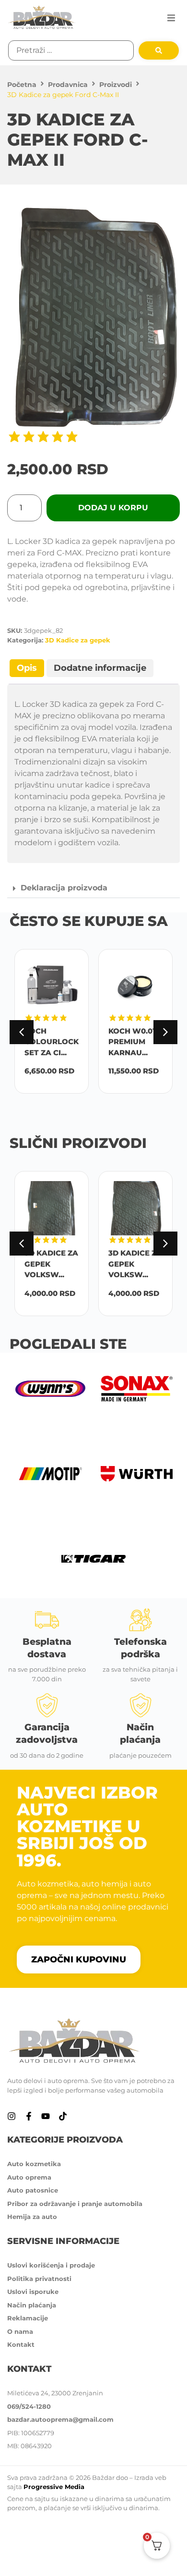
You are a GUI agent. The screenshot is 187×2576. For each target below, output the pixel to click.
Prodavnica (68, 85)
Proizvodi (116, 85)
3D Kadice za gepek (78, 640)
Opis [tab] (27, 668)
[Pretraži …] (71, 50)
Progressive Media (54, 2487)
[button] (171, 18)
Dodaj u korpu (113, 508)
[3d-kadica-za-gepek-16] (93, 314)
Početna (22, 85)
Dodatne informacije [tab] (100, 668)
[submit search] (159, 50)
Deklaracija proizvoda (64, 888)
